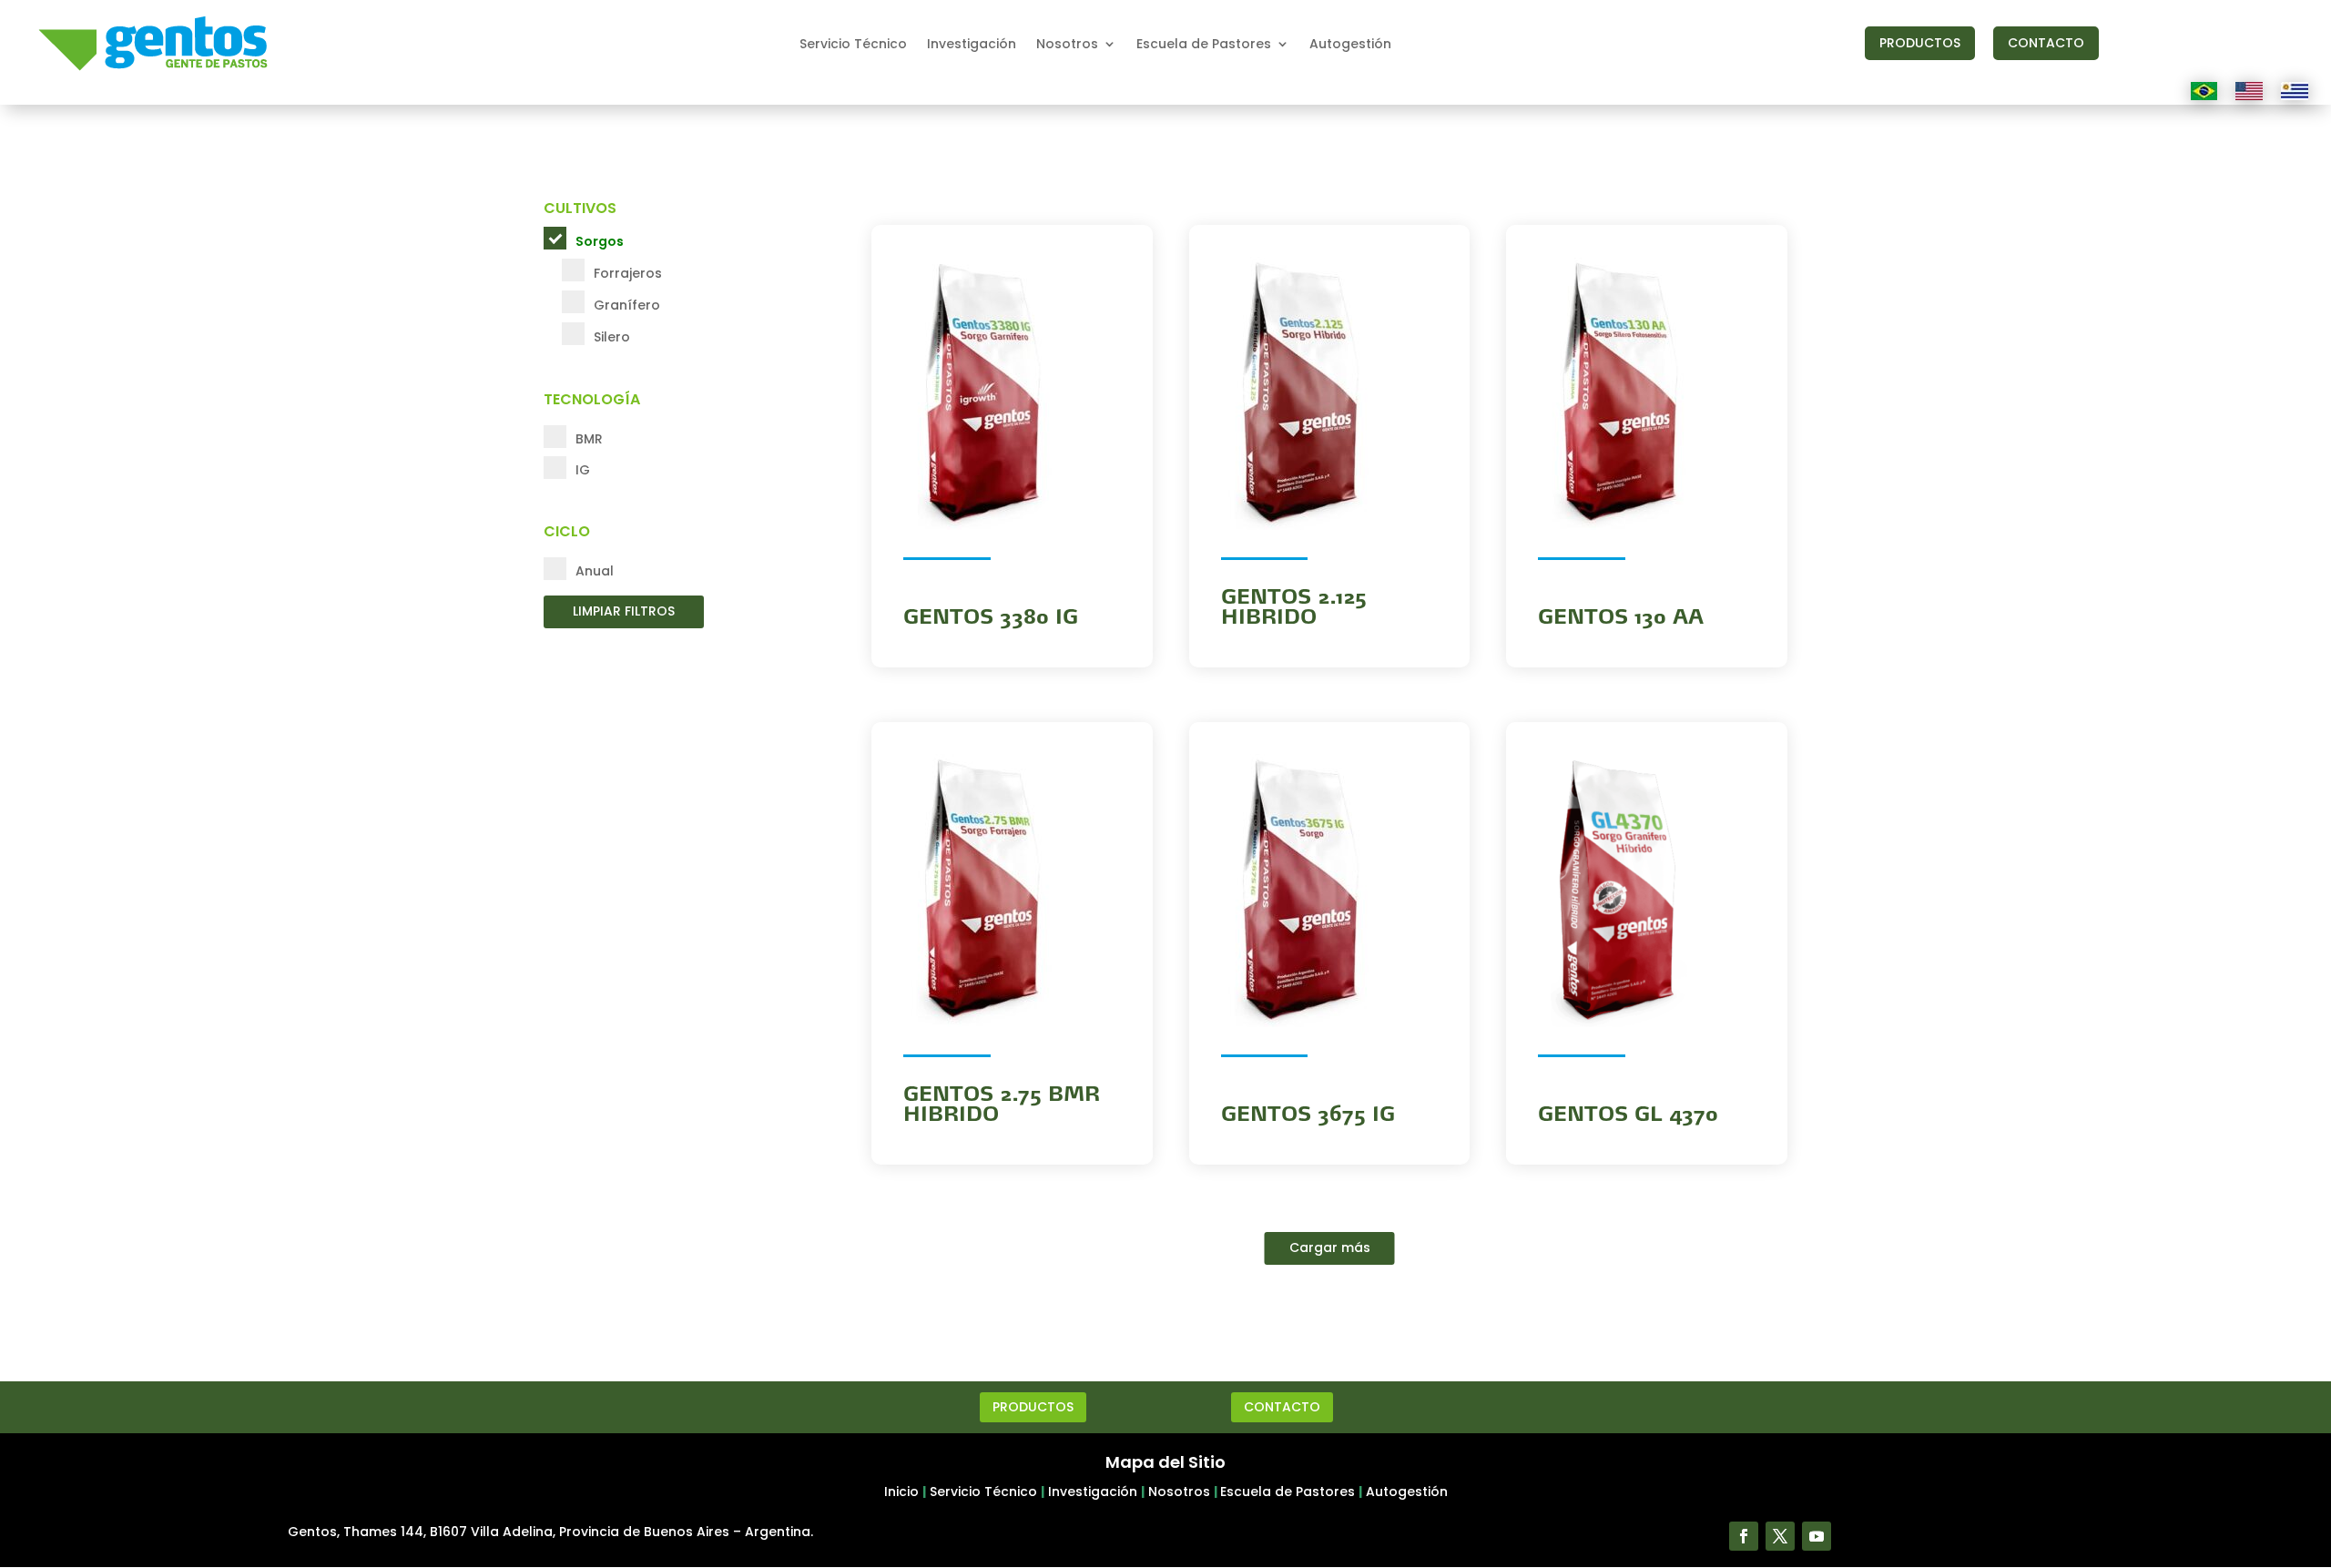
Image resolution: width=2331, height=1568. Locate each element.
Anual (595, 571)
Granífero (627, 305)
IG (583, 470)
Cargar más (1330, 1247)
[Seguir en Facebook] (1744, 1536)
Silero (612, 337)
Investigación (972, 45)
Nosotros (1067, 45)
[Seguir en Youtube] (1817, 1536)
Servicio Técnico (853, 45)
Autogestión (1350, 45)
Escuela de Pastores (1204, 45)
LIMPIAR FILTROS (624, 611)
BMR (589, 439)
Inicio (901, 1492)
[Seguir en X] (1780, 1536)
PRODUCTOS (1920, 43)
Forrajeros (628, 273)
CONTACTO (2046, 43)
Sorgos (600, 241)
